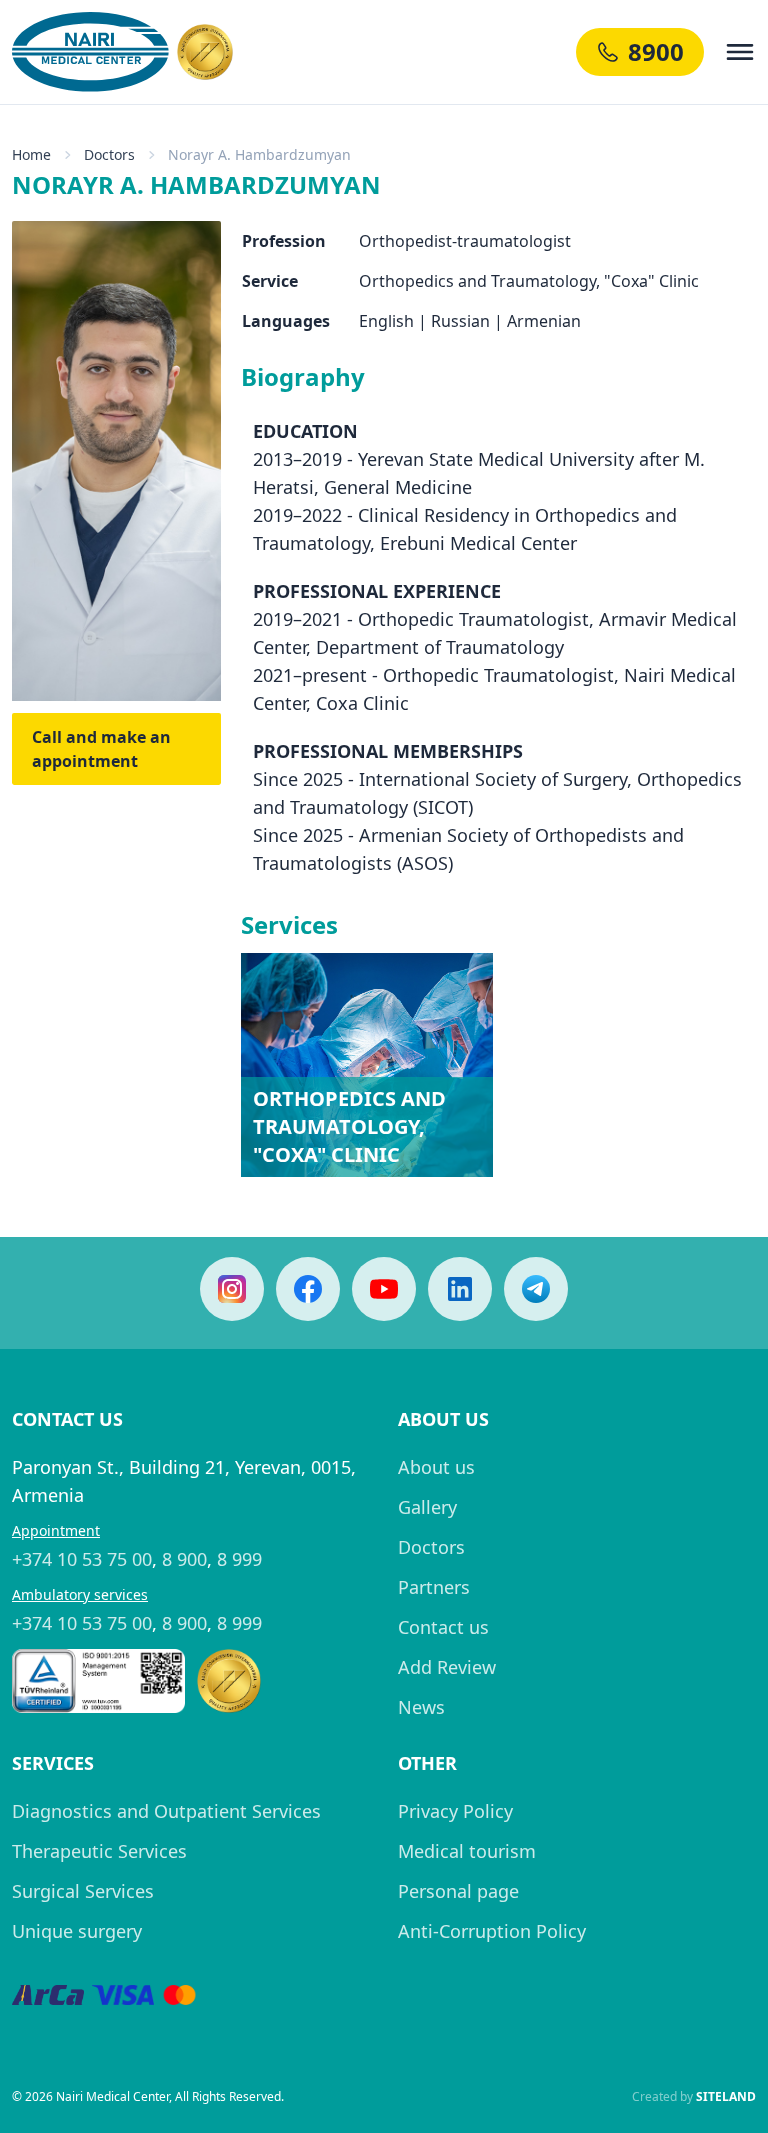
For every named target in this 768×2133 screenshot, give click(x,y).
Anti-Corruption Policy (492, 1931)
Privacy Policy (455, 1811)
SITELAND (726, 2096)
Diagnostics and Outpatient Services (166, 1811)
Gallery (427, 1507)
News (421, 1707)
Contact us (443, 1627)
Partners (434, 1587)
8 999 (239, 1559)
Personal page (458, 1891)
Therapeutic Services (99, 1851)
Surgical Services (83, 1891)
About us (436, 1467)
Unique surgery (77, 1931)
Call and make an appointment (101, 749)
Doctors (431, 1547)
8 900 (184, 1559)
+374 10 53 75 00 (82, 1559)
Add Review (447, 1667)
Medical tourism (467, 1851)
